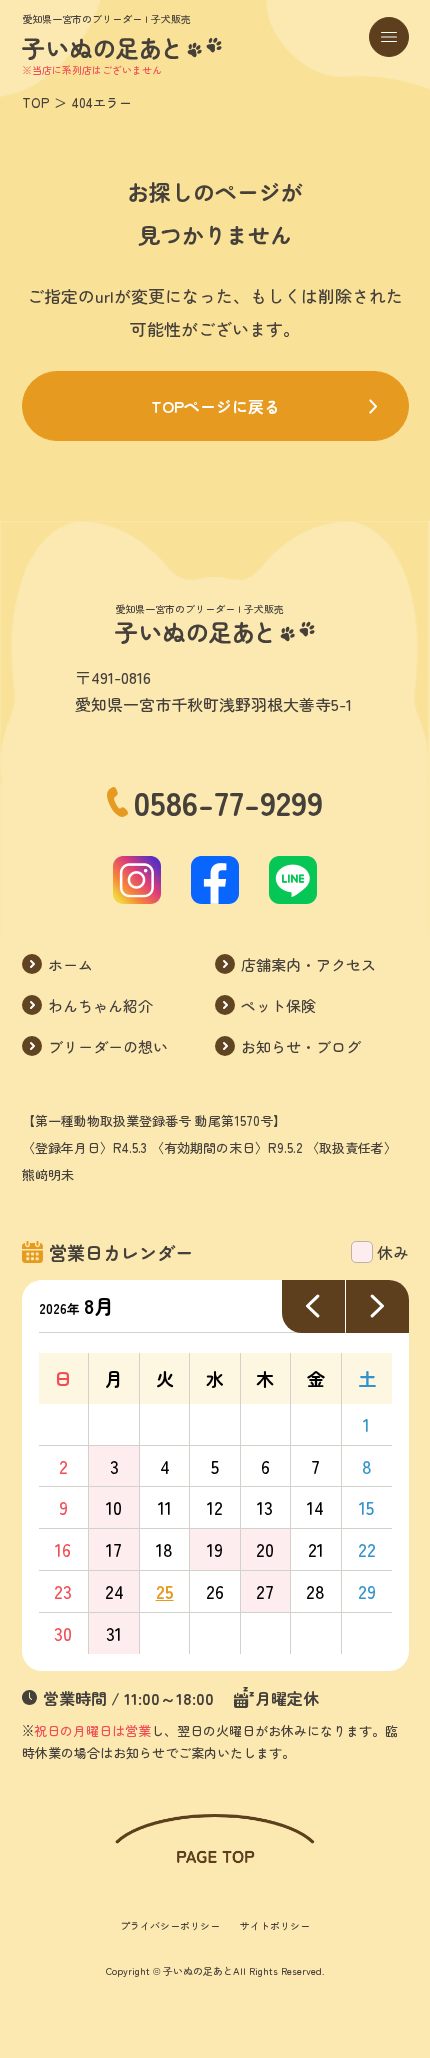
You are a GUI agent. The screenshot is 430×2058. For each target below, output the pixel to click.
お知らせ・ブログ (301, 1046)
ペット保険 (278, 1005)
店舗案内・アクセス (308, 964)
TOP (35, 102)
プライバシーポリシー (170, 1925)
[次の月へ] (377, 1306)
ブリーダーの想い (108, 1046)
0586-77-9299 (228, 802)
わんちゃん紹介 (100, 1005)
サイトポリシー (275, 1925)
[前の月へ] (313, 1306)
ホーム (70, 964)
